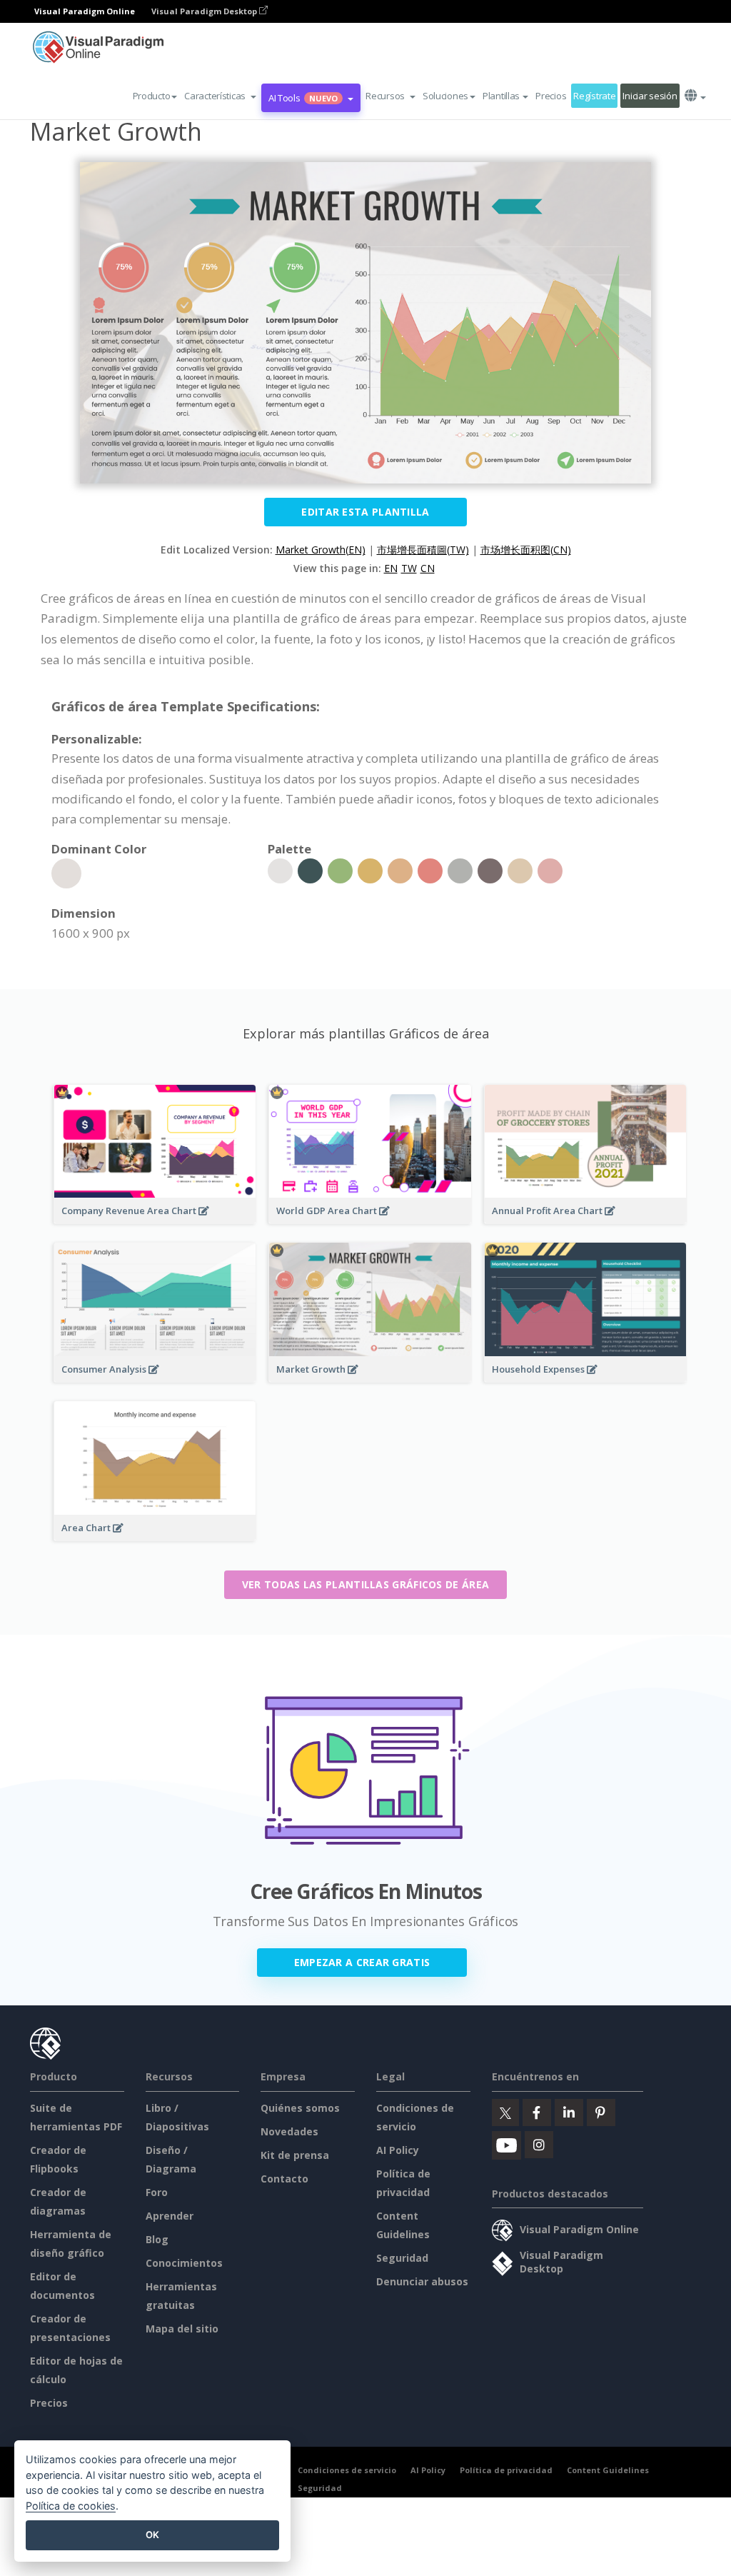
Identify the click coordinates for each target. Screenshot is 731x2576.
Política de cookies (71, 2506)
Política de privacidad (506, 2470)
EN (391, 568)
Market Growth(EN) (321, 550)
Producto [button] (152, 96)
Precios (551, 96)
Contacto (284, 2179)
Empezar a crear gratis (362, 1962)
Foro (157, 2192)
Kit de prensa (295, 2155)
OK (152, 2535)
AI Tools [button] (303, 98)
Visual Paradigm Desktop (205, 11)
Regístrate (594, 96)
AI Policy (398, 2150)
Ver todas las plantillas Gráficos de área (365, 1584)
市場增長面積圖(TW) (423, 550)
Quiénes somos (300, 2108)
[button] (220, 96)
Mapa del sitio (182, 2329)
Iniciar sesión (650, 96)
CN (428, 568)
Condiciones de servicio (347, 2470)
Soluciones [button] (445, 96)
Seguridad (402, 2258)
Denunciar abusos (422, 2281)
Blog (157, 2239)
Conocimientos (184, 2263)
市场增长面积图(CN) (526, 550)
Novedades (289, 2131)
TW (409, 568)
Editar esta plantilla (365, 512)
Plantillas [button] (501, 96)
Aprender (170, 2216)
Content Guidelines (608, 2470)
